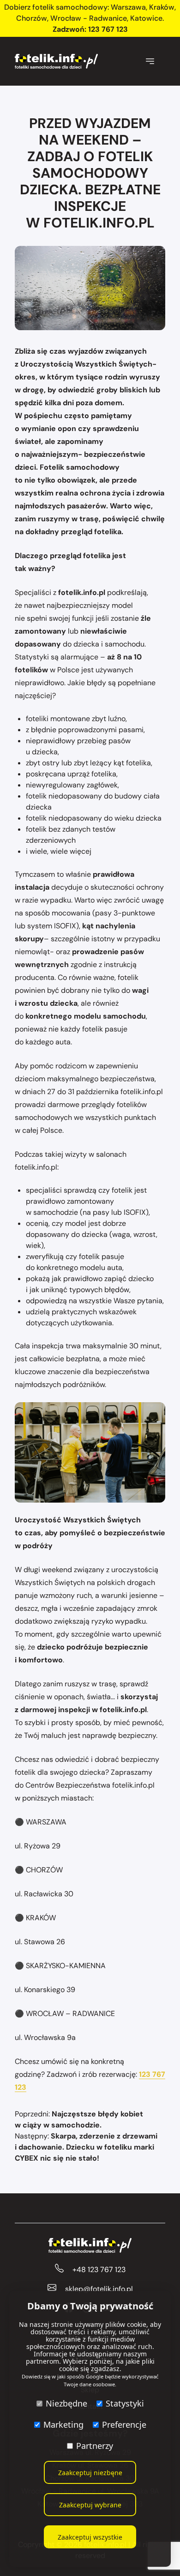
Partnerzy (95, 2446)
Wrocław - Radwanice (89, 18)
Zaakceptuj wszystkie (90, 2537)
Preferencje (124, 2424)
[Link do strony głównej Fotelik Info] (56, 61)
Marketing (63, 2424)
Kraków (162, 7)
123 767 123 (108, 29)
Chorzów (32, 18)
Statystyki (125, 2403)
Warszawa (128, 7)
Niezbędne (66, 2403)
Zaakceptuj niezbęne (90, 2473)
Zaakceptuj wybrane (90, 2505)
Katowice (146, 18)
